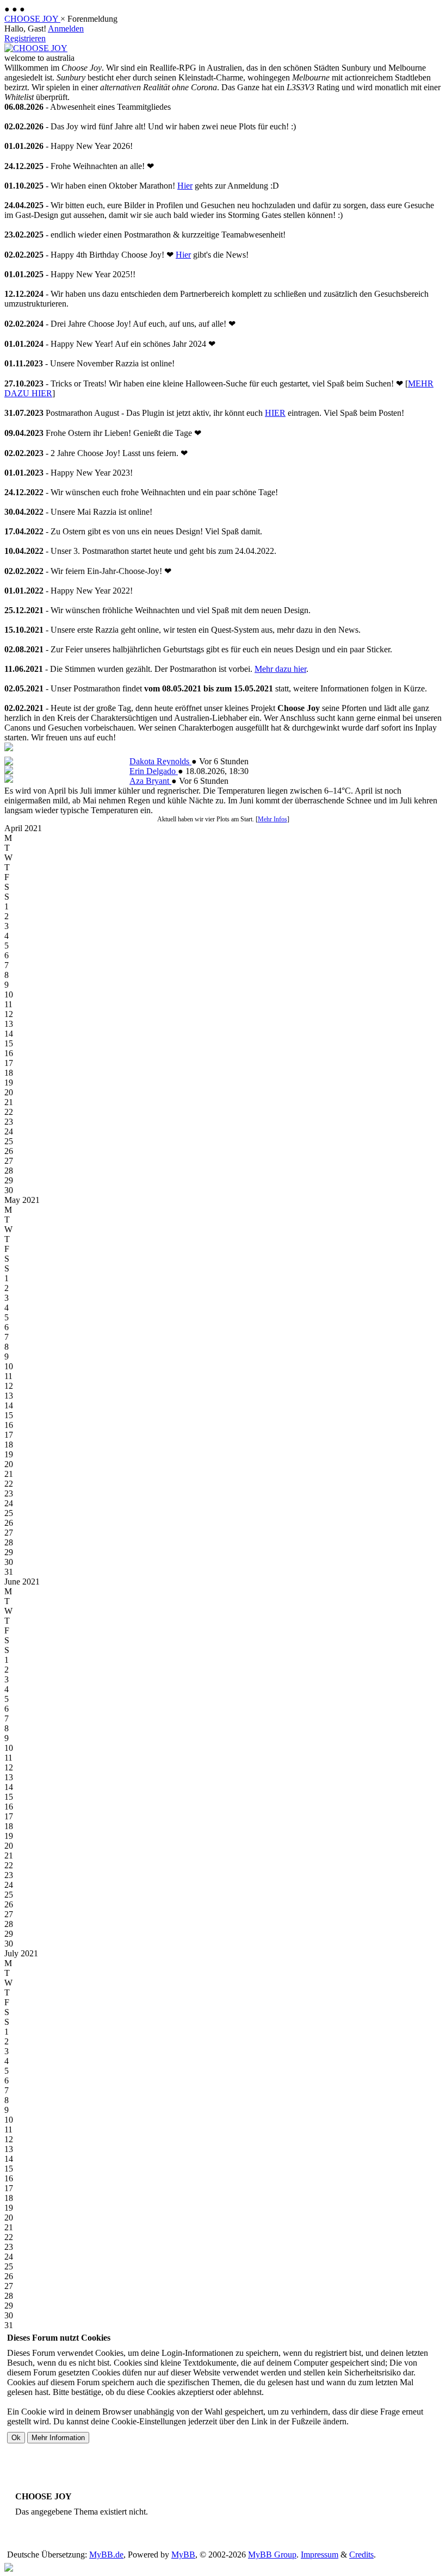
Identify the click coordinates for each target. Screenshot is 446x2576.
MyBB (183, 2555)
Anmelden (66, 29)
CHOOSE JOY (32, 19)
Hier (185, 186)
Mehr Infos (272, 819)
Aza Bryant (150, 781)
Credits (361, 2555)
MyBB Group (272, 2555)
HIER (275, 413)
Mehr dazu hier (280, 669)
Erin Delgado (154, 771)
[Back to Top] (9, 2569)
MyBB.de (106, 2555)
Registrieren (25, 38)
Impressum (320, 2555)
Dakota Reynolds (160, 761)
